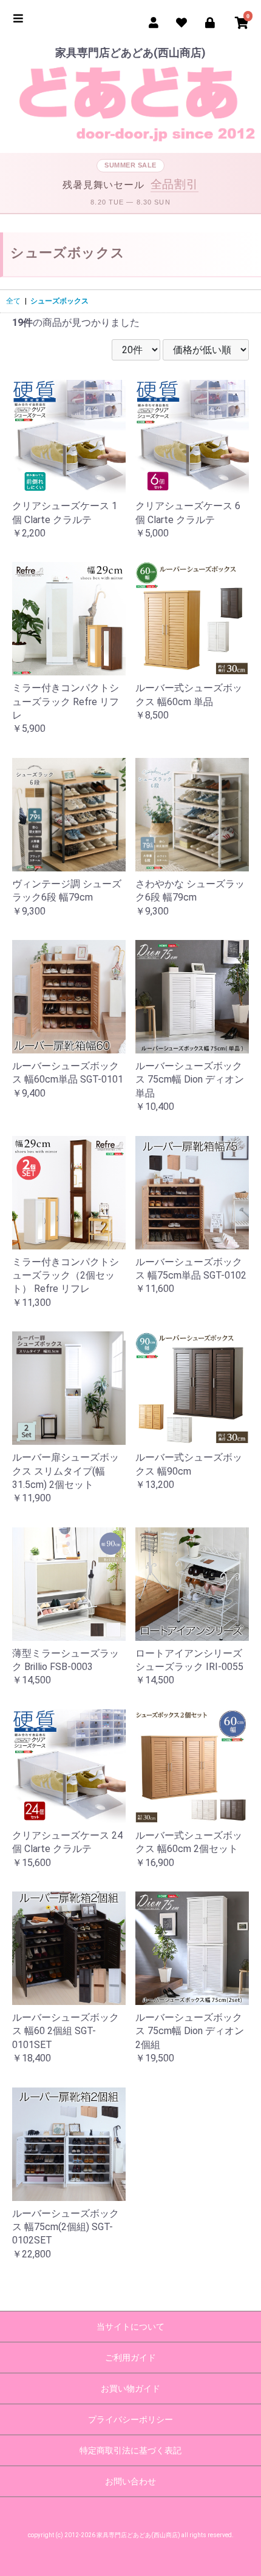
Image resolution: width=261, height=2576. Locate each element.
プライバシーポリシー (130, 2419)
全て (13, 301)
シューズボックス (59, 301)
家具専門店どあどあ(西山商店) (130, 52)
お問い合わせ (130, 2481)
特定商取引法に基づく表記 (130, 2450)
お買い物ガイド (130, 2388)
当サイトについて (130, 2327)
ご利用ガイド (130, 2358)
